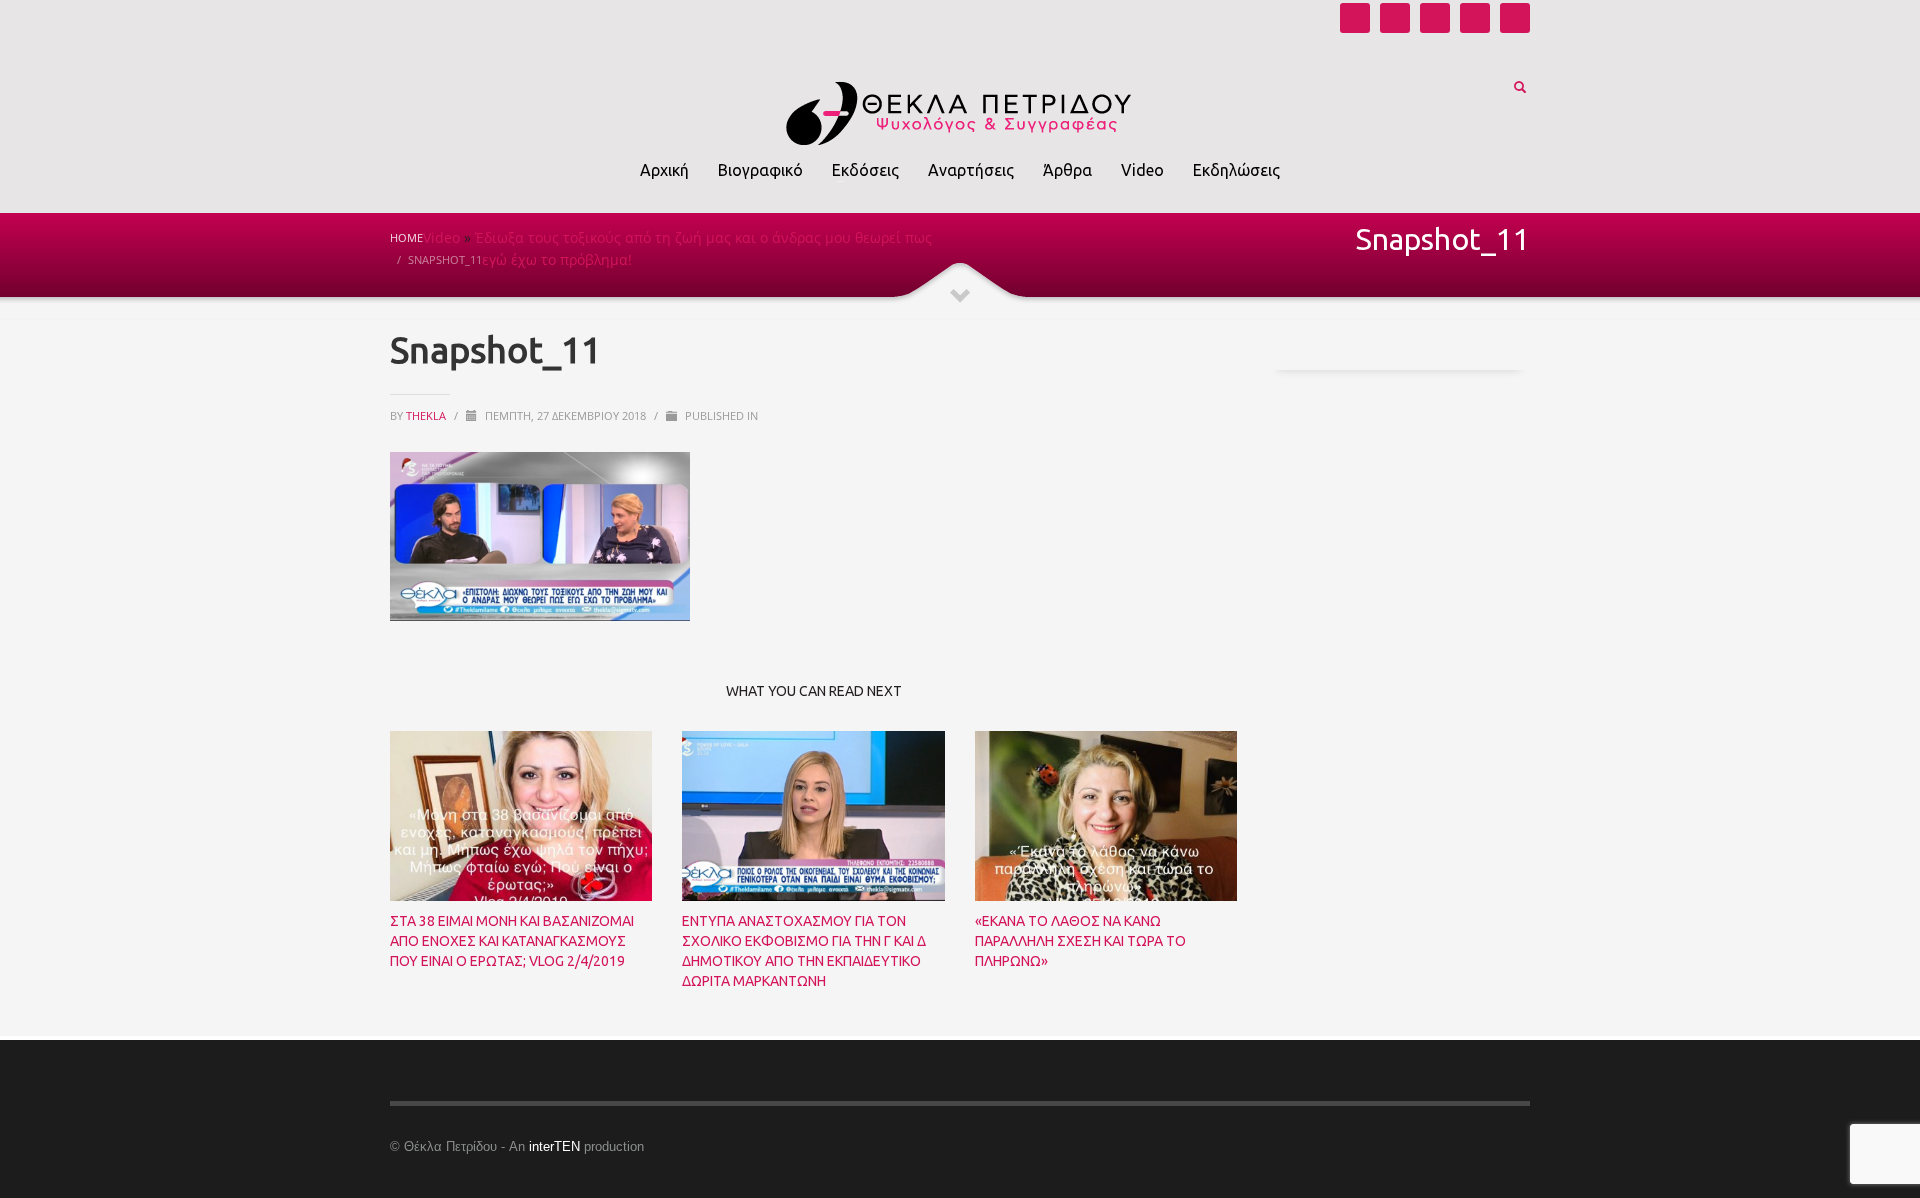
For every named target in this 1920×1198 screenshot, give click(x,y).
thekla (427, 415)
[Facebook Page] (1435, 18)
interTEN (554, 1146)
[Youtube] (1355, 18)
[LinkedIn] (1515, 18)
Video (441, 237)
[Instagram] (1395, 18)
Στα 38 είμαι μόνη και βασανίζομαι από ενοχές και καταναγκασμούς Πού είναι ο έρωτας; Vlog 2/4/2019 (512, 941)
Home (406, 237)
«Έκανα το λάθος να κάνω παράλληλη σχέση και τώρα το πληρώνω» (1080, 941)
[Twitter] (1475, 18)
